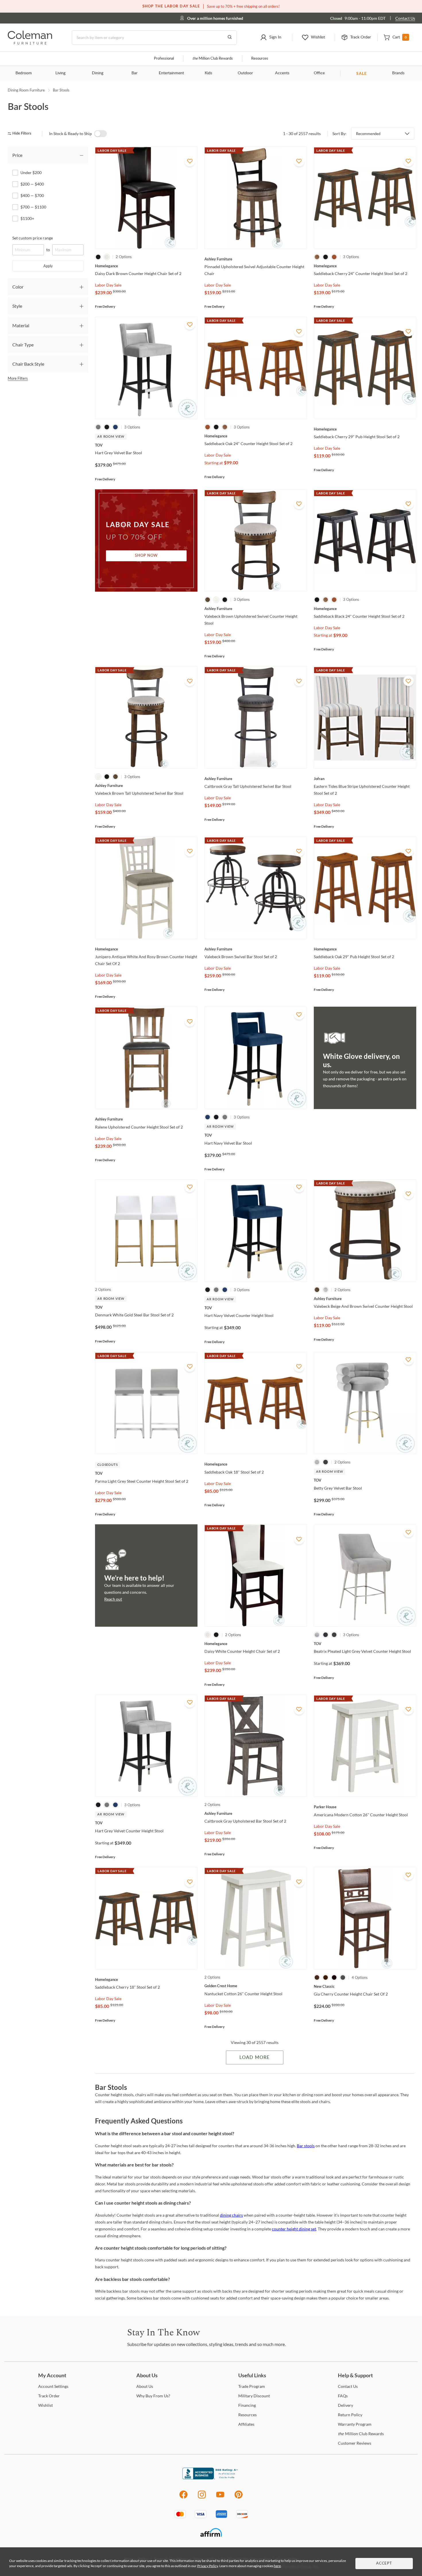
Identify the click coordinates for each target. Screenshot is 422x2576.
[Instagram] (202, 2498)
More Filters (18, 378)
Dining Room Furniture (26, 90)
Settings (53, 2386)
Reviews (355, 2443)
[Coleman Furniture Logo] (30, 43)
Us (145, 2386)
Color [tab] (18, 287)
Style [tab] (17, 306)
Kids (208, 73)
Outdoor (245, 73)
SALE (362, 73)
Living (60, 73)
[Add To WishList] (190, 161)
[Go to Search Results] (230, 38)
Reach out (113, 1599)
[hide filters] (21, 134)
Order (49, 2396)
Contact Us (405, 18)
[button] (271, 38)
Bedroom (24, 73)
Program (252, 2386)
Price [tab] (17, 155)
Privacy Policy (208, 2566)
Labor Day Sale (108, 285)
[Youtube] (220, 2498)
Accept (384, 2564)
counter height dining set (294, 2229)
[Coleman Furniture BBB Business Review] (211, 2478)
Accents (282, 73)
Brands (398, 73)
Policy (350, 2415)
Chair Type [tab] (23, 345)
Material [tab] (21, 325)
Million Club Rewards (213, 59)
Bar (134, 73)
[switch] (100, 134)
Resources (260, 59)
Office (319, 73)
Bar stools (306, 2146)
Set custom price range (33, 238)
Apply (48, 266)
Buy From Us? (153, 2396)
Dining (98, 73)
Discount (254, 2396)
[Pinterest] (239, 2498)
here (277, 2566)
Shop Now (146, 556)
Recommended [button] (368, 134)
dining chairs (231, 2215)
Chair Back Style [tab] (28, 364)
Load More (254, 2057)
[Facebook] (183, 2498)
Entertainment (171, 73)
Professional (164, 59)
